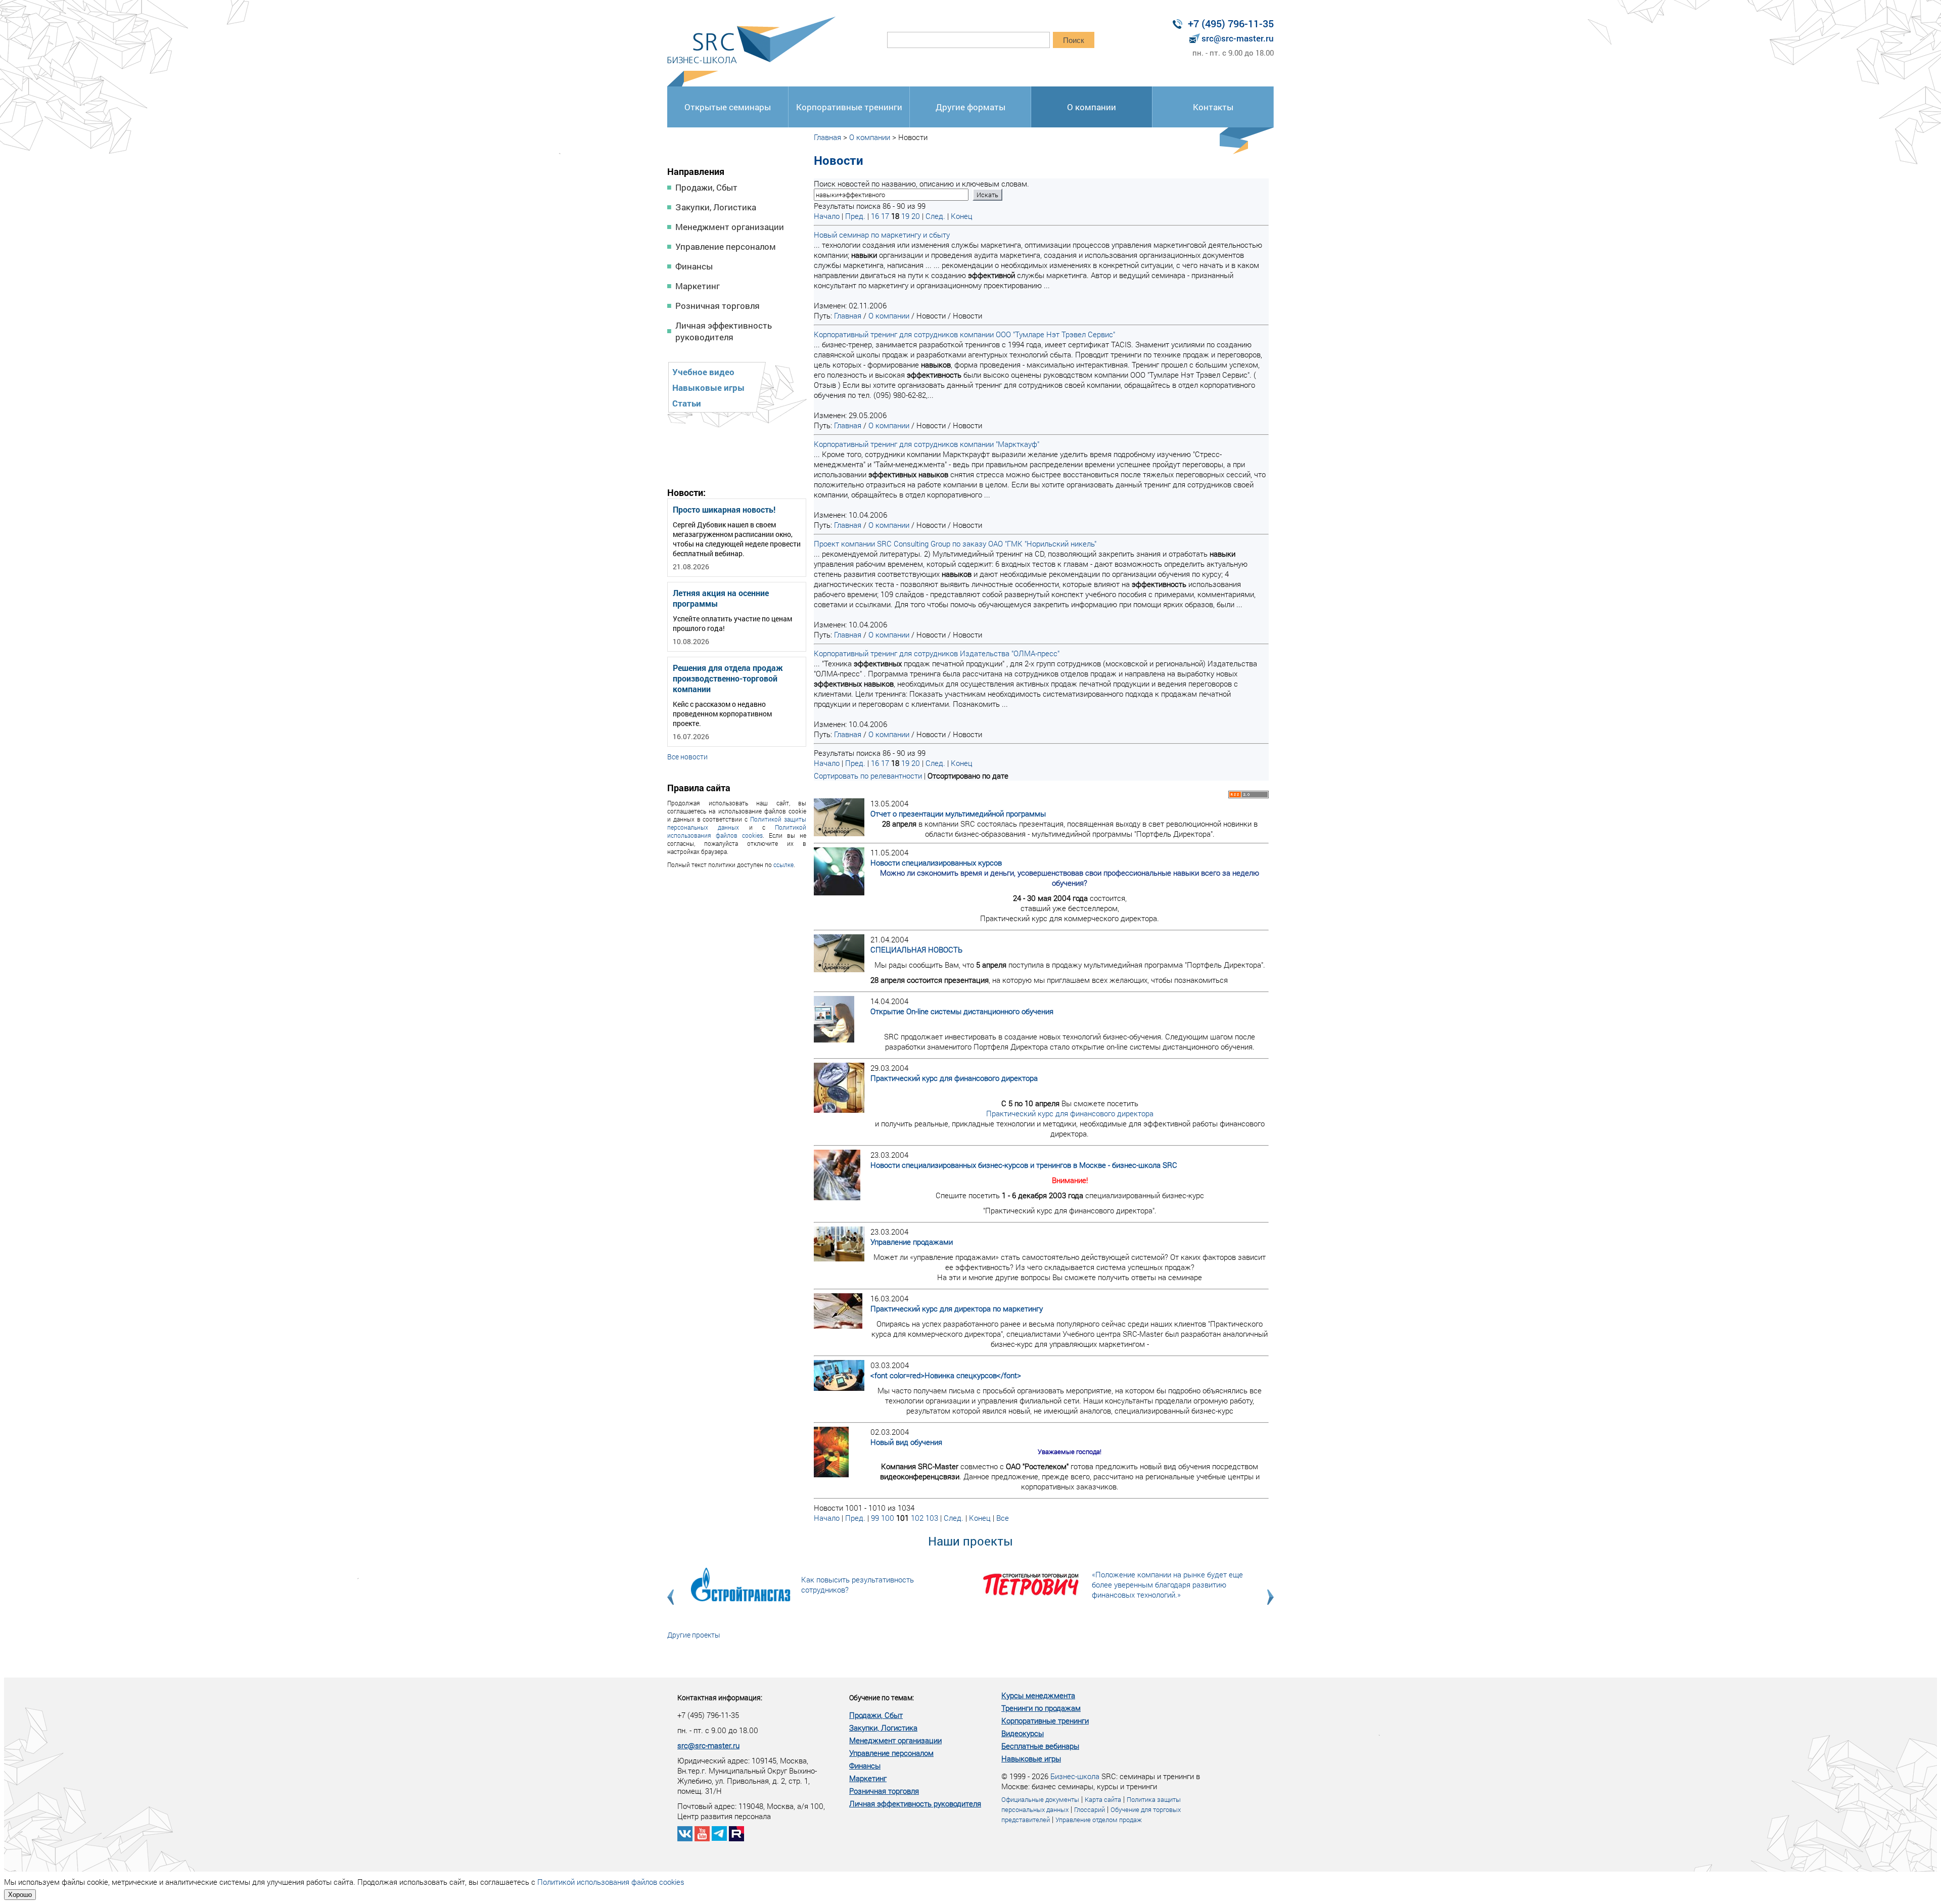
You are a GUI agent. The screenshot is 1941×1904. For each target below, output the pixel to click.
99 (875, 1518)
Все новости (687, 757)
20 (916, 216)
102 (917, 1518)
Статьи (687, 403)
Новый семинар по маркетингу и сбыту (882, 235)
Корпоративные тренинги (849, 107)
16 (875, 216)
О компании (1092, 107)
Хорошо (20, 1895)
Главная (827, 137)
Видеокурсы (1023, 1733)
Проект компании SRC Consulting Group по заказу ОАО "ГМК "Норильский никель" (955, 543)
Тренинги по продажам (1041, 1708)
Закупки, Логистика (716, 207)
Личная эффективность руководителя (724, 331)
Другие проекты (694, 1635)
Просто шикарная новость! (724, 509)
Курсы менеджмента (1038, 1695)
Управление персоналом (726, 246)
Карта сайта (1103, 1799)
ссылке (783, 865)
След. (935, 216)
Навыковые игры (708, 388)
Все (1003, 1518)
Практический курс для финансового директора (1070, 1113)
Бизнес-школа (1075, 1776)
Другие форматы (970, 107)
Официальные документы (1040, 1799)
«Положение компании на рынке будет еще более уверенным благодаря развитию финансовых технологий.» (1167, 1584)
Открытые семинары (728, 107)
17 (885, 216)
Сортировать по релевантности (868, 776)
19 (905, 216)
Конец (962, 216)
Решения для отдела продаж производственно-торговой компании (728, 678)
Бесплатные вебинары (1040, 1746)
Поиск (1074, 40)
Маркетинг (698, 286)
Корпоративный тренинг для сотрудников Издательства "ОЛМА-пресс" (937, 653)
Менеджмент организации (730, 227)
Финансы (694, 266)
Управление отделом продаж (1099, 1820)
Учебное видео (703, 372)
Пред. (855, 216)
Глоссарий (1090, 1809)
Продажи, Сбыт (706, 187)
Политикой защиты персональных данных (737, 823)
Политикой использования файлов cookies (737, 831)
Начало (827, 216)
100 (888, 1518)
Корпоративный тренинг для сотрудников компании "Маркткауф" (927, 444)
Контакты (1213, 107)
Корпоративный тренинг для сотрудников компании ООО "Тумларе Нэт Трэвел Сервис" (964, 334)
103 (932, 1518)
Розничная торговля (718, 306)
